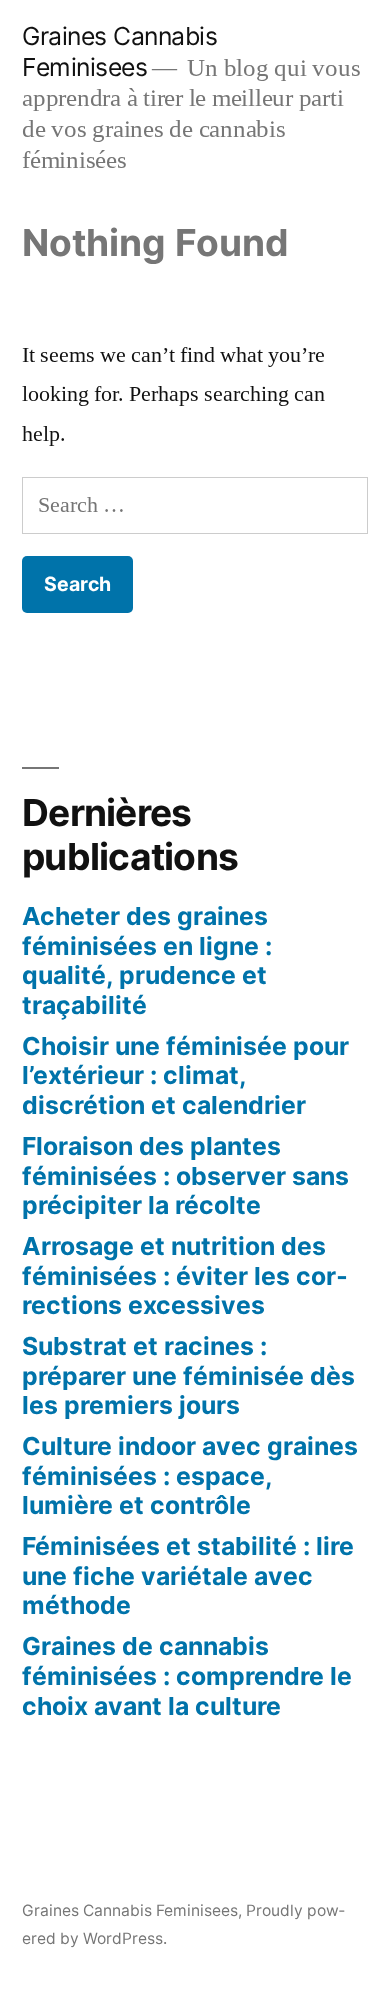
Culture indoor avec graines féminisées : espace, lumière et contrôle (190, 1475)
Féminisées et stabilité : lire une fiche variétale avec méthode (188, 1575)
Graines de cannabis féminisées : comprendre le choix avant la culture (187, 1675)
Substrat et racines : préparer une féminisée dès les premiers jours (188, 1375)
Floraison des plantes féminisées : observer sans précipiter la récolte (185, 1175)
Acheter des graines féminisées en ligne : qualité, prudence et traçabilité (147, 960)
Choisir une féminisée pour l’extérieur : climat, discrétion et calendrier (185, 1075)
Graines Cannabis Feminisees (119, 51)
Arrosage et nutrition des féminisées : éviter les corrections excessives (185, 1275)
